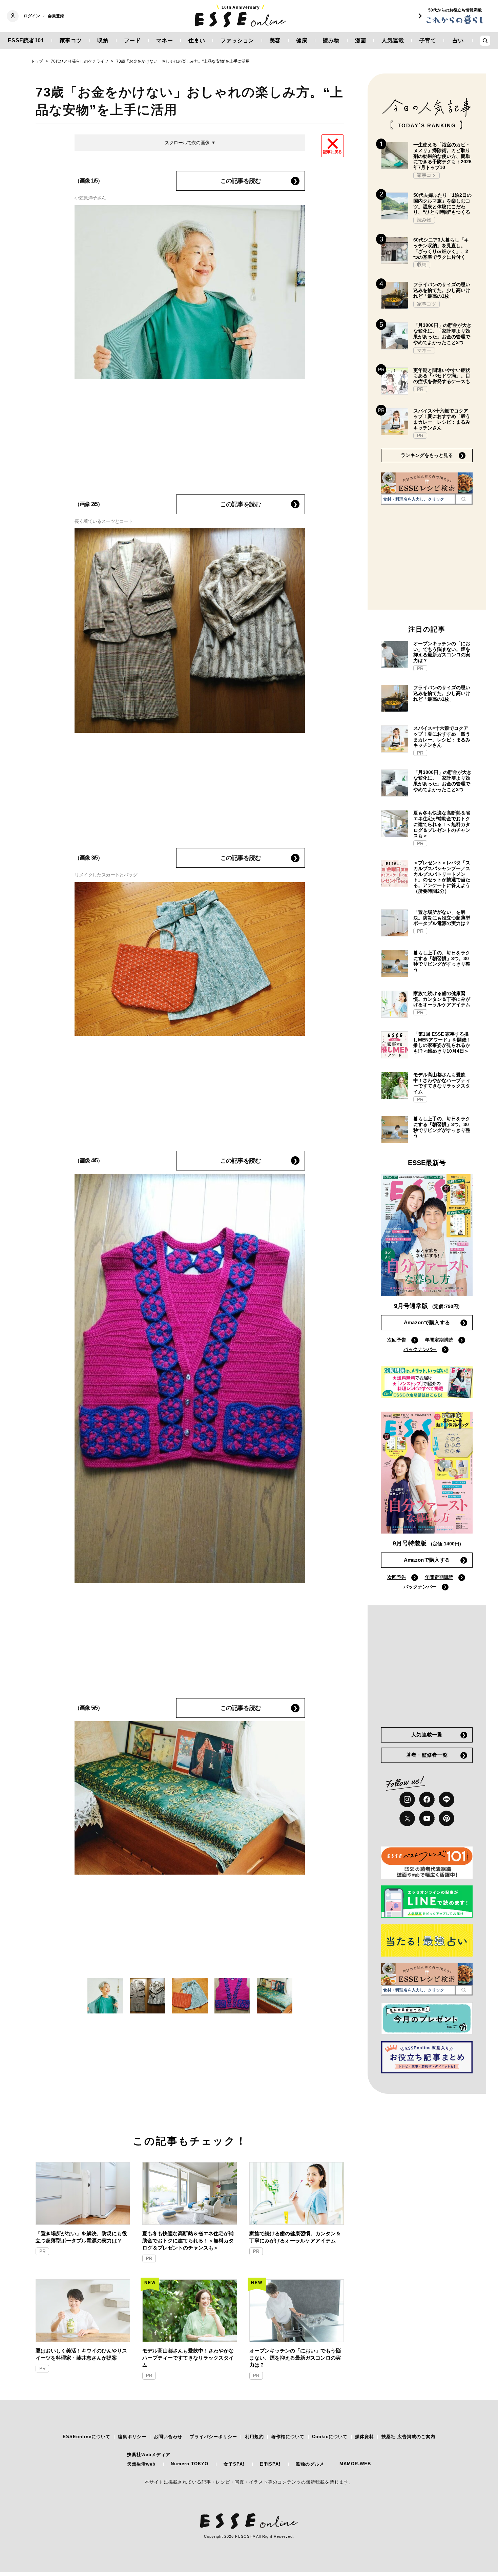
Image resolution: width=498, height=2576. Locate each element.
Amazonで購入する (427, 1322)
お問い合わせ (168, 2437)
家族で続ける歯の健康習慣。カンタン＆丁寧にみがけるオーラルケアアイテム (295, 2237)
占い (458, 40)
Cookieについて (330, 2437)
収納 (103, 40)
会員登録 (56, 16)
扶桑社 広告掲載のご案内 (408, 2437)
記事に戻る (333, 152)
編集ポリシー (132, 2437)
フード (132, 40)
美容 (275, 40)
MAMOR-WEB (355, 2464)
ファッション (237, 40)
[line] (447, 1799)
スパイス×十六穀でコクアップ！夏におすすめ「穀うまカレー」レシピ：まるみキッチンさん (442, 419)
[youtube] (427, 1818)
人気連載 (393, 40)
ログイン (32, 16)
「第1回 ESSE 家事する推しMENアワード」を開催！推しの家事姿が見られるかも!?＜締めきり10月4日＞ (442, 1042)
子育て (428, 40)
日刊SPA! (270, 2464)
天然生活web (141, 2464)
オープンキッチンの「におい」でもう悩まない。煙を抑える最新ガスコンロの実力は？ (295, 2358)
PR (42, 2251)
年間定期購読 (439, 1340)
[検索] (464, 499)
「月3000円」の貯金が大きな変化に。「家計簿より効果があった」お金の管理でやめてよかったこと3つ (442, 334)
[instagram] (407, 1799)
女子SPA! (234, 2464)
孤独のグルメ (310, 2464)
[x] (407, 1818)
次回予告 (397, 1340)
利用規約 (254, 2437)
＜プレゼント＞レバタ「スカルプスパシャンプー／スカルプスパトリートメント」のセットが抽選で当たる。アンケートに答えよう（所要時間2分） (442, 877)
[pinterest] (447, 1818)
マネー (165, 40)
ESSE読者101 (26, 40)
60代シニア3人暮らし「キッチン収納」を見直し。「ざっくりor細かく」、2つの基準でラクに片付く (441, 248)
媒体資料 (365, 2437)
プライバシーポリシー (213, 2437)
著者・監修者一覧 (427, 1755)
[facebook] (427, 1799)
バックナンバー (420, 1349)
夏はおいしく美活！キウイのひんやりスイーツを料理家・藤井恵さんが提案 (81, 2354)
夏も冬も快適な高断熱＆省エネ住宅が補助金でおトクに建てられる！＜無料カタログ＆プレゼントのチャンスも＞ (188, 2241)
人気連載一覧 (427, 1735)
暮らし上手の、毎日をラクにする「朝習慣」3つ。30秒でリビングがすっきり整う (442, 961)
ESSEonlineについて (87, 2437)
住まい (197, 40)
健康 (302, 40)
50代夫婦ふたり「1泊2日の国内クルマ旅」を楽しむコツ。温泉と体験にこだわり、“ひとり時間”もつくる (442, 204)
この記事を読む (241, 181)
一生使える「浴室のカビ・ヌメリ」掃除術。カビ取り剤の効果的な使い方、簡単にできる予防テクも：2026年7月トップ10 (442, 156)
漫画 (361, 40)
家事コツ (71, 40)
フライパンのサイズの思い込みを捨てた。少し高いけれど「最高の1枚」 (442, 290)
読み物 (331, 40)
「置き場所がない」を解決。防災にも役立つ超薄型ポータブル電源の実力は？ (81, 2237)
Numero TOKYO (190, 2464)
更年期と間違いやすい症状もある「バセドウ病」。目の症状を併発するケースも (442, 376)
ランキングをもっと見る (427, 455)
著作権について (288, 2437)
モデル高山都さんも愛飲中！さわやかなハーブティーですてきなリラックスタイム (188, 2358)
